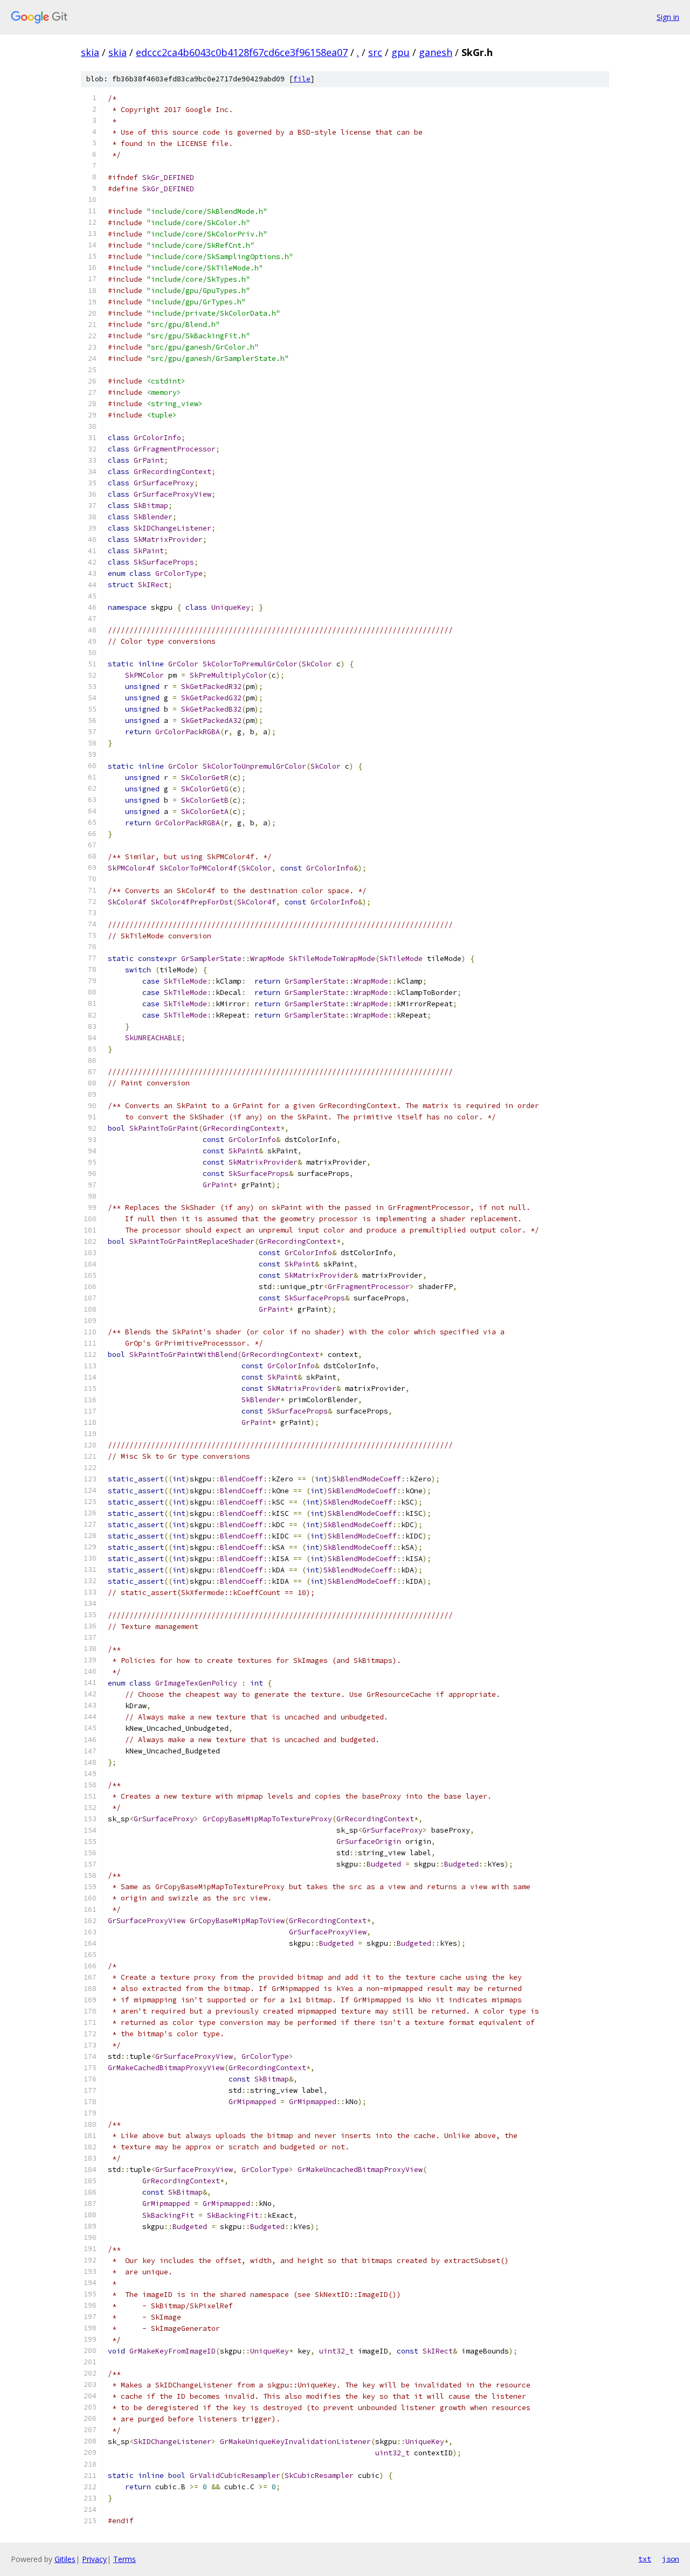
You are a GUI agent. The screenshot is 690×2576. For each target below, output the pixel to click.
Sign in (668, 17)
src (375, 52)
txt (645, 2559)
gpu (401, 52)
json (671, 2559)
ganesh (436, 52)
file (302, 79)
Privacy (94, 2559)
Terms (125, 2559)
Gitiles (65, 2559)
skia (90, 52)
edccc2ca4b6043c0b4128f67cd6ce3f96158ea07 (242, 52)
